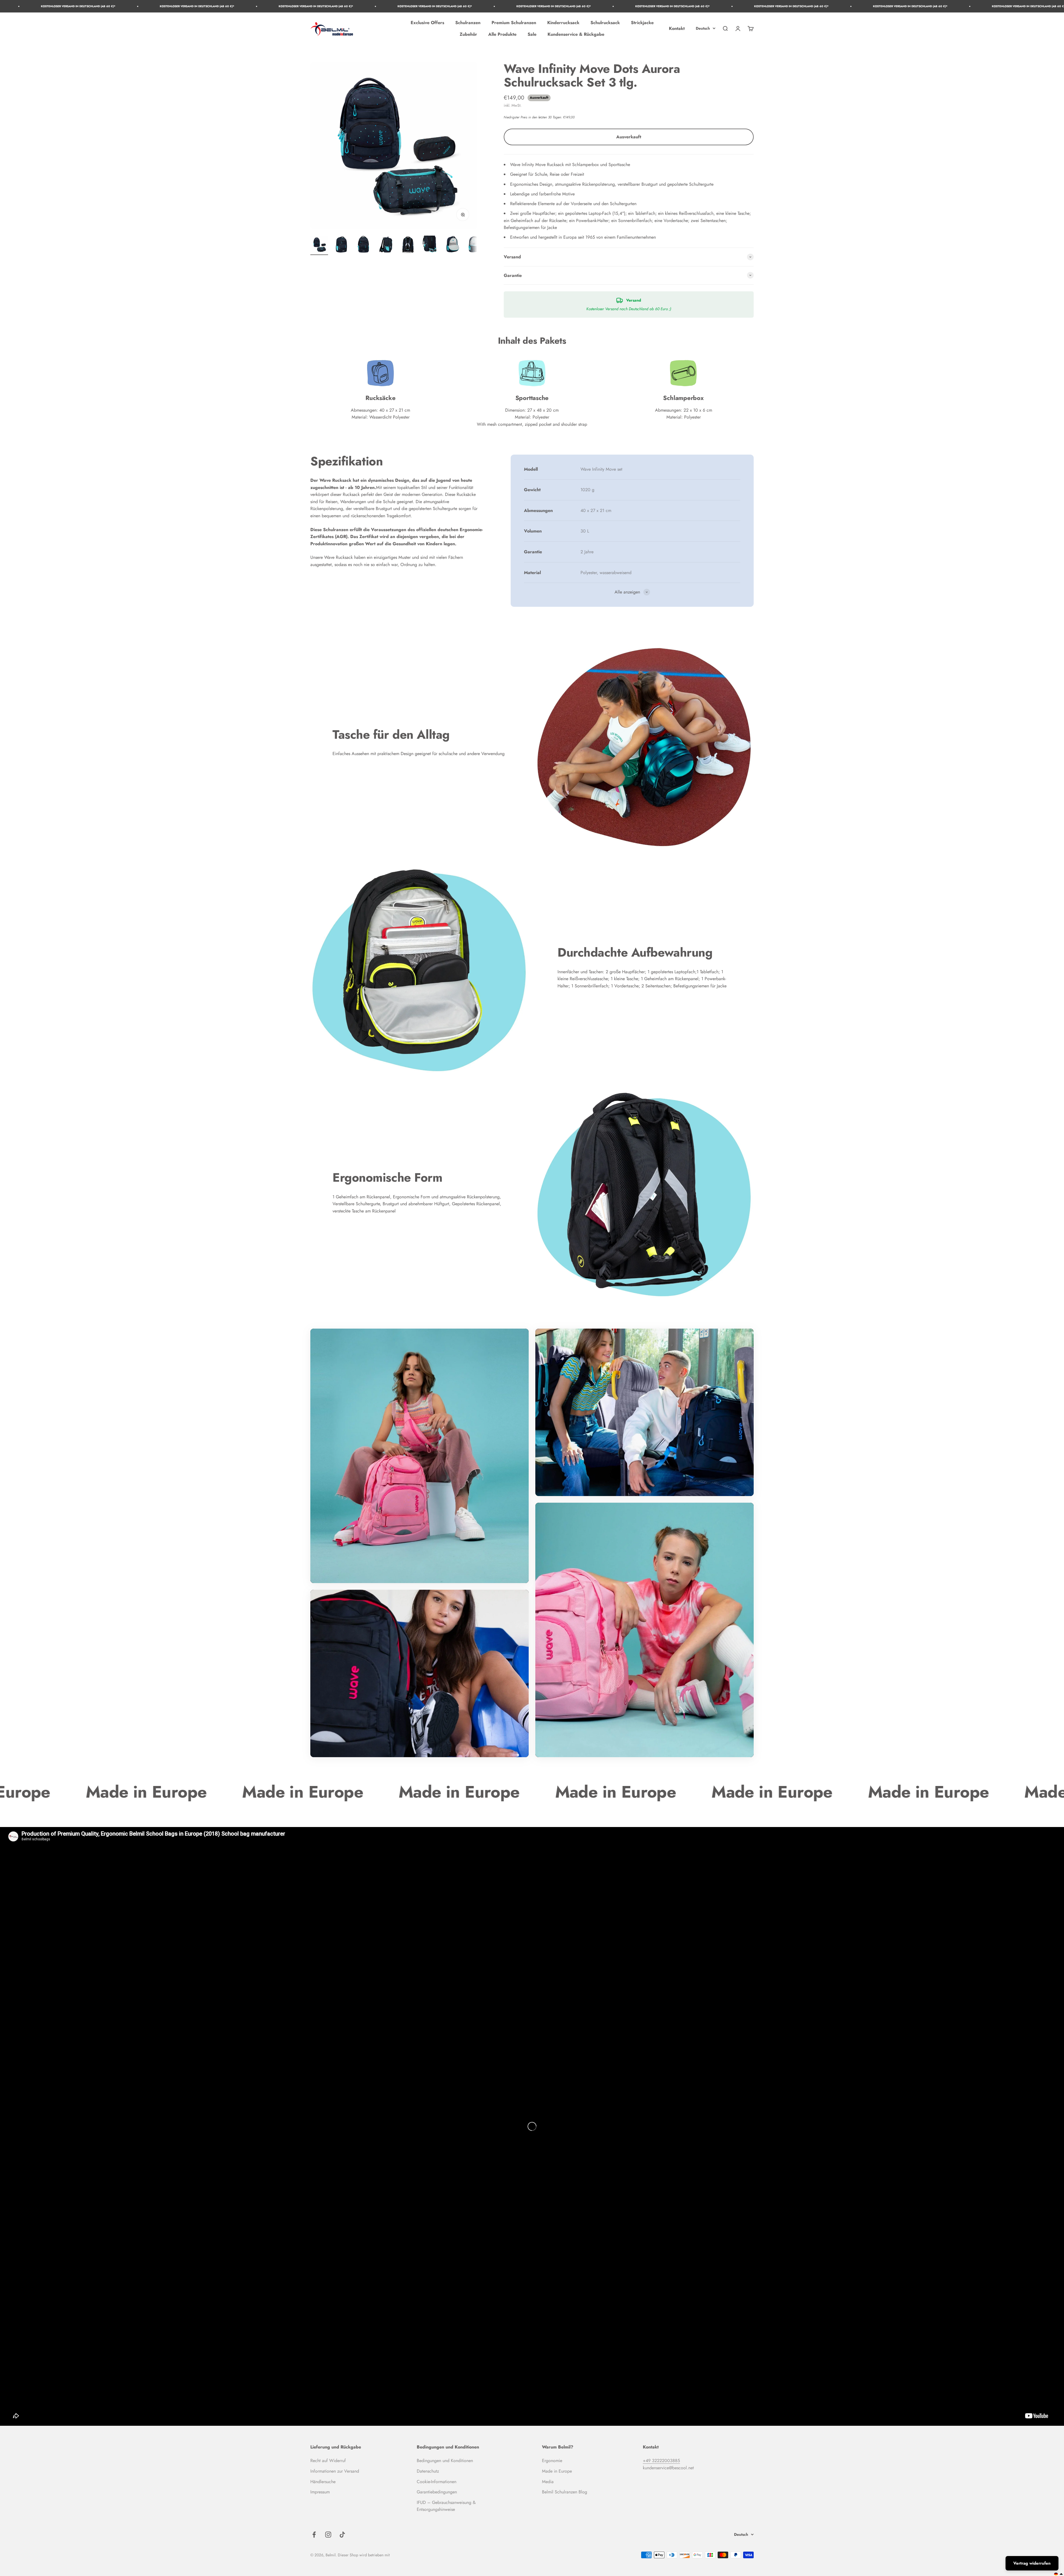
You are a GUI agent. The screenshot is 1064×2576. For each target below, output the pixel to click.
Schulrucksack (605, 23)
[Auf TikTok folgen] (342, 2535)
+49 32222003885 (661, 2461)
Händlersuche (323, 2482)
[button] (1059, 2574)
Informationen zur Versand (335, 2471)
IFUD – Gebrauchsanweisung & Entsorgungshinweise (446, 2506)
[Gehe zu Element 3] (364, 245)
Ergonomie (552, 2461)
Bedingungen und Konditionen (445, 2461)
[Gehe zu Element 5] (408, 245)
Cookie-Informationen (437, 2482)
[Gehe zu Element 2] (341, 245)
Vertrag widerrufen (1032, 2563)
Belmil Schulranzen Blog (565, 2492)
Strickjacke (642, 23)
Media (548, 2482)
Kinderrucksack (563, 23)
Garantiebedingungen (437, 2492)
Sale (532, 34)
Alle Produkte (502, 34)
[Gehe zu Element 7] (452, 245)
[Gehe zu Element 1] (319, 245)
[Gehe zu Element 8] (474, 245)
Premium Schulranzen (514, 23)
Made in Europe (557, 2471)
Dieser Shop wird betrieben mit (364, 2555)
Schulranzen (468, 23)
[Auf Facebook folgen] (314, 2535)
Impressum (320, 2492)
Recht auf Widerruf (328, 2461)
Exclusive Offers (427, 23)
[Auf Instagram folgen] (328, 2535)
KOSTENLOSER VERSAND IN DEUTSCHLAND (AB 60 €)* (138, 6)
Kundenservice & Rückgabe (576, 34)
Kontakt (677, 28)
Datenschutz (428, 2471)
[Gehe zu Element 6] (430, 245)
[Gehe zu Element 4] (386, 245)
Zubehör (468, 34)
